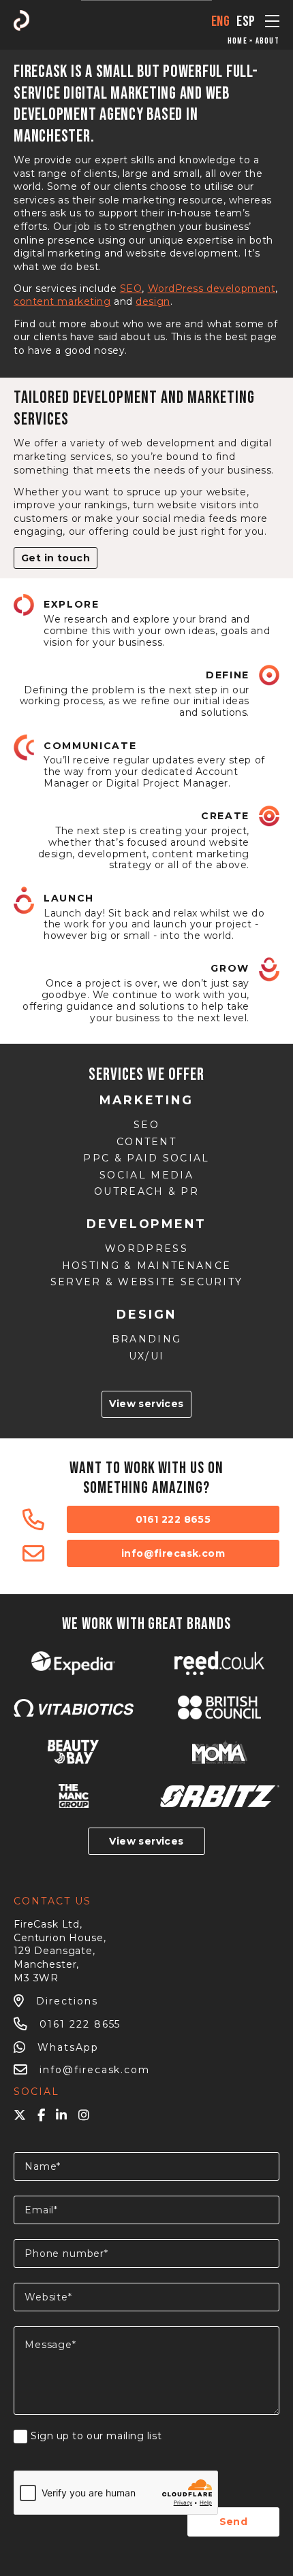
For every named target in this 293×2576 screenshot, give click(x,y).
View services (146, 1404)
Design (146, 1314)
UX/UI (147, 1356)
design (153, 301)
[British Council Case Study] (220, 1707)
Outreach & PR (146, 1192)
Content (146, 1142)
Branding (146, 1339)
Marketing (146, 1100)
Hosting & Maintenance (147, 1266)
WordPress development (212, 288)
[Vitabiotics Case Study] (74, 1708)
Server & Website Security (147, 1282)
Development (146, 1224)
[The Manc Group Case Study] (74, 1796)
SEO (131, 288)
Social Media (146, 1175)
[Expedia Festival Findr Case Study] (74, 1663)
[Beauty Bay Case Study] (74, 1752)
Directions (67, 2001)
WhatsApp (68, 2047)
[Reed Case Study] (220, 1663)
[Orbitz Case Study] (220, 1796)
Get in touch (56, 558)
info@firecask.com (173, 1553)
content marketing (62, 301)
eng (221, 21)
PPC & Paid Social (146, 1158)
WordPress (146, 1249)
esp (246, 21)
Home (237, 41)
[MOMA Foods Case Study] (220, 1752)
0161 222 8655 (173, 1519)
